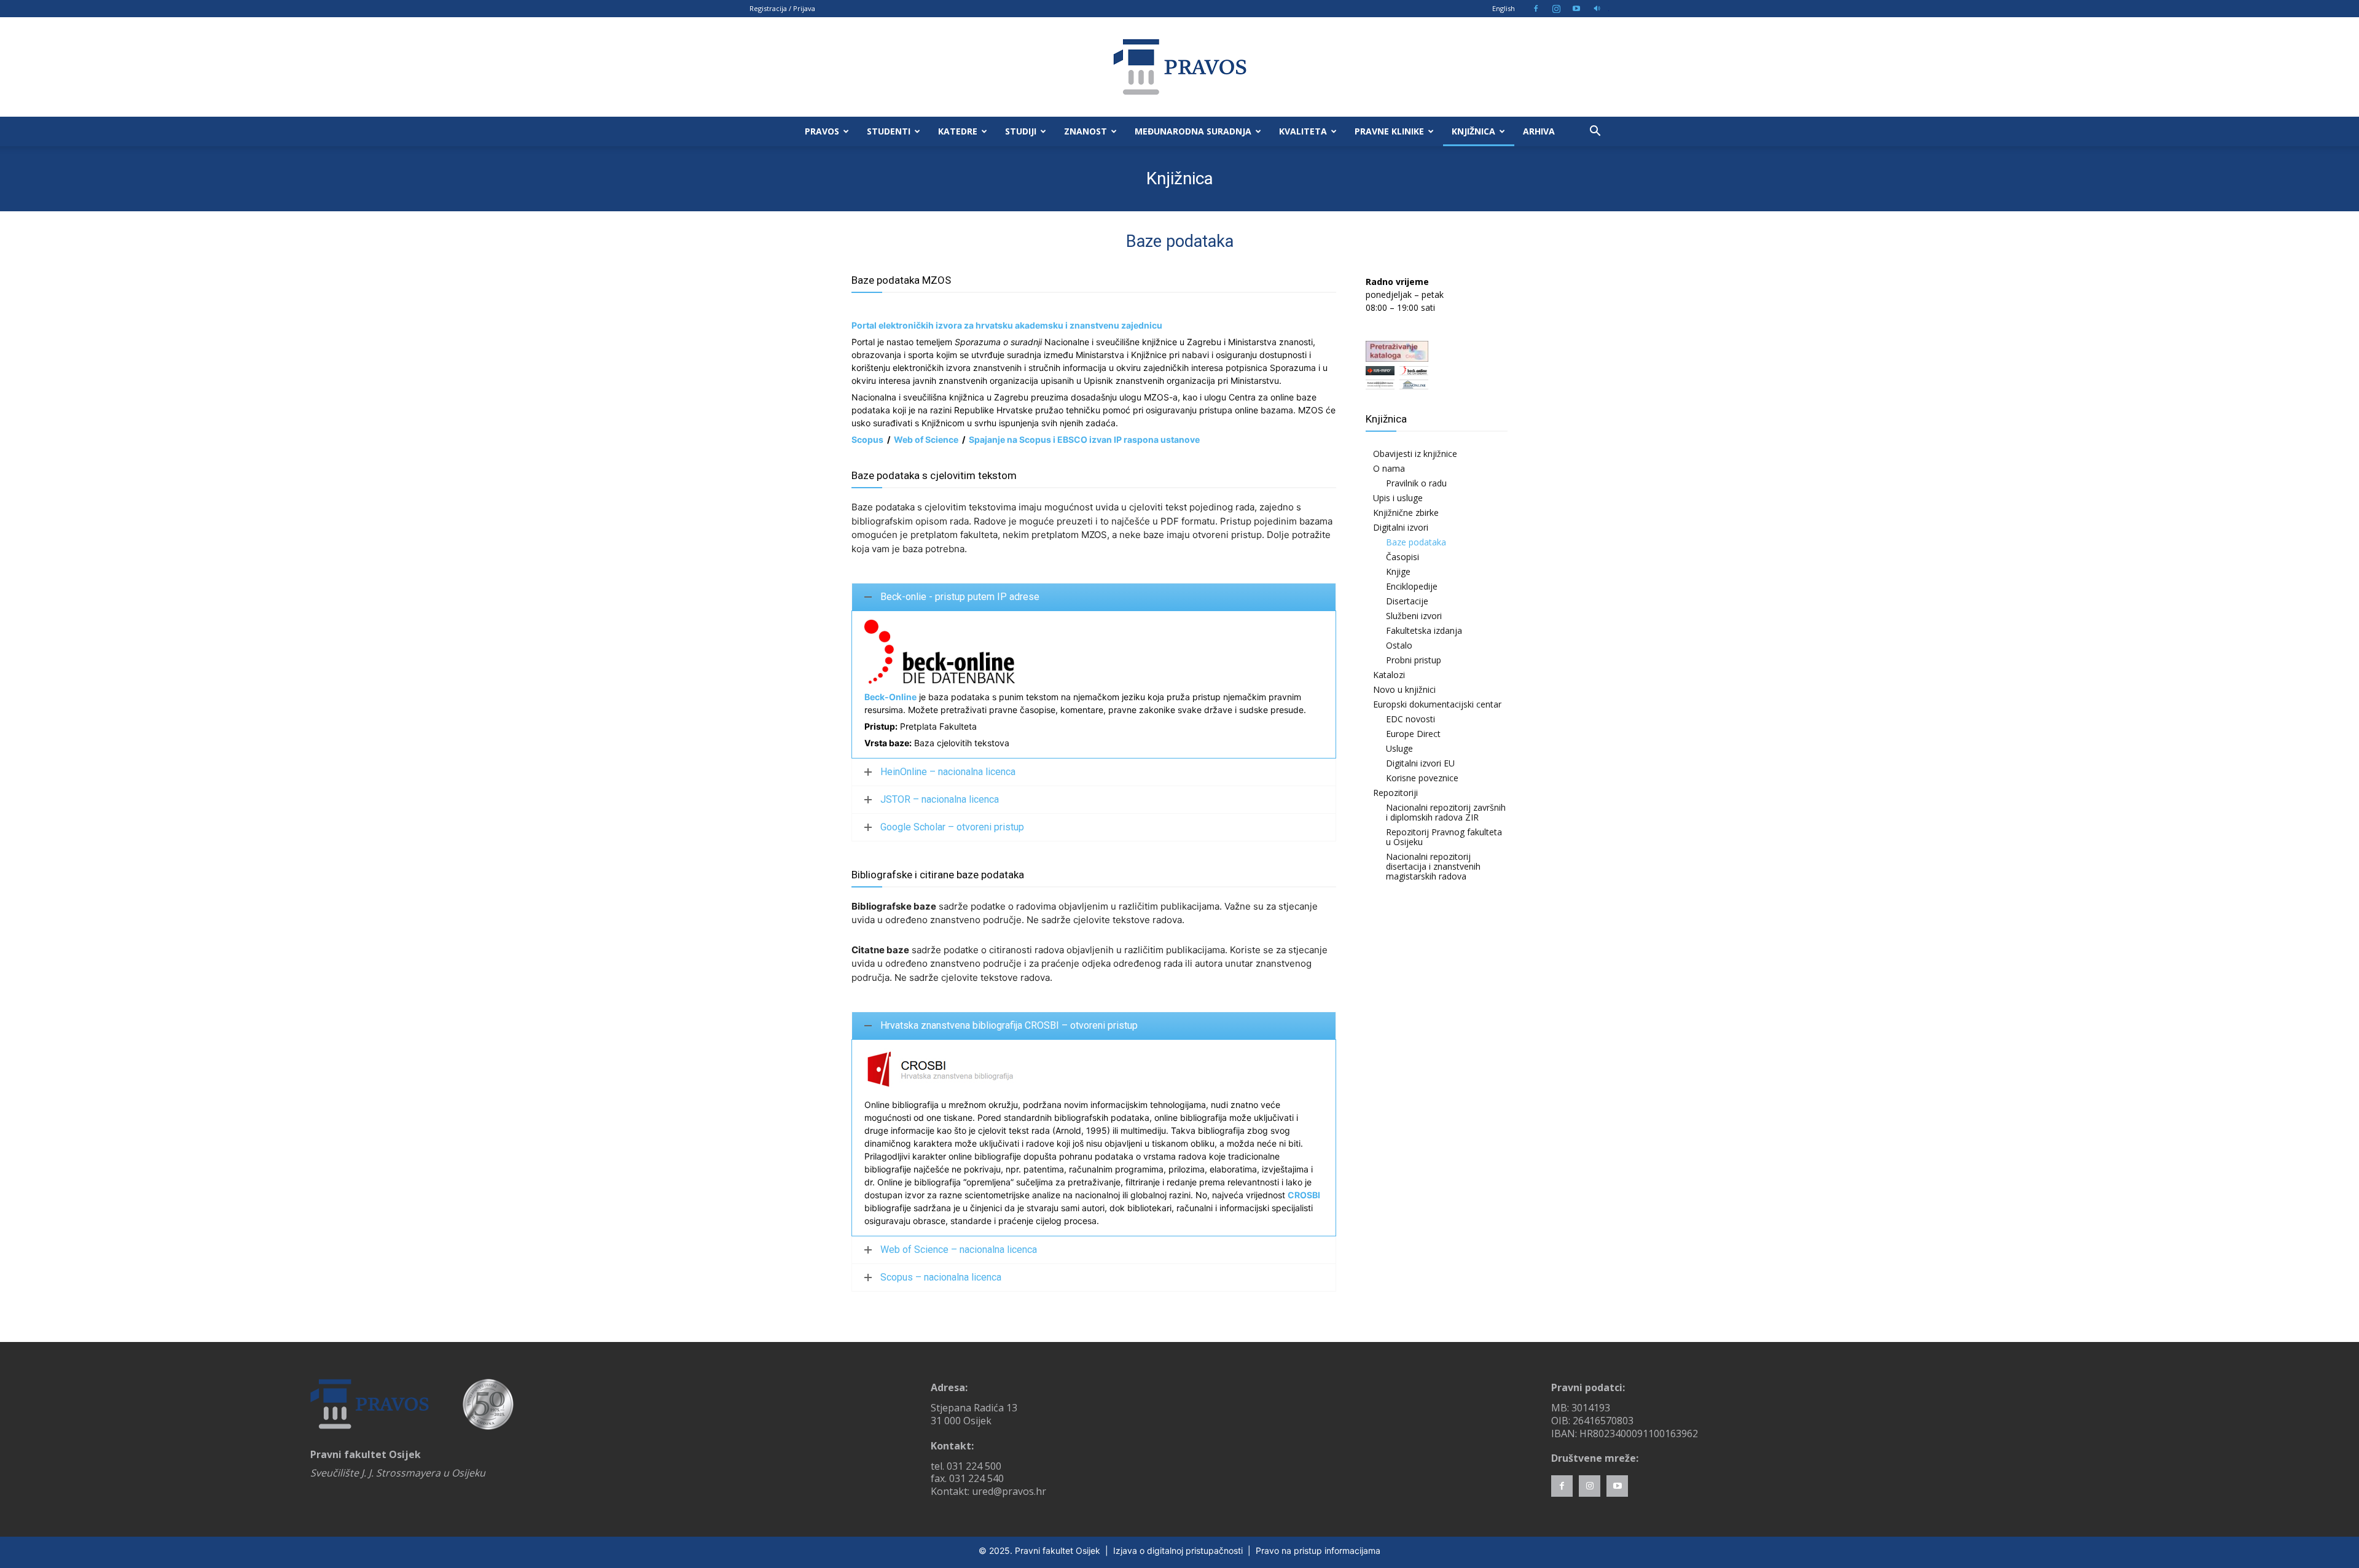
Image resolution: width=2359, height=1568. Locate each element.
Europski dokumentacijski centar (1437, 704)
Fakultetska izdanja (1424, 630)
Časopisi (1402, 557)
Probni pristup (1414, 660)
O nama (1389, 468)
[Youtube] (1576, 9)
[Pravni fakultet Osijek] (1179, 67)
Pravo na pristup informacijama (1318, 1550)
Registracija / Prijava (782, 8)
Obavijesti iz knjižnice (1415, 454)
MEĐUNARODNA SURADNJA (1193, 131)
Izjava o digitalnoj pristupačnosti (1178, 1550)
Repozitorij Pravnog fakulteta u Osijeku (1444, 837)
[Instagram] (1556, 9)
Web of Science (926, 439)
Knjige (1398, 571)
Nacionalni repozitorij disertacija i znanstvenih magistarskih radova (1433, 866)
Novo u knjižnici (1404, 689)
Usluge (1399, 748)
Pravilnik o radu (1416, 483)
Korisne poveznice (1422, 778)
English (1504, 8)
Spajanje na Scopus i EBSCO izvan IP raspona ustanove (1084, 439)
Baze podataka (1416, 542)
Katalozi (1389, 675)
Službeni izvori (1414, 616)
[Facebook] (1536, 9)
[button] (1595, 132)
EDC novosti (1410, 719)
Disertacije (1407, 601)
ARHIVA (1539, 131)
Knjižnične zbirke (1406, 513)
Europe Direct (1413, 734)
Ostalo (1399, 645)
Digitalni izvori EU (1420, 763)
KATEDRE (958, 131)
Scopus (867, 439)
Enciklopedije (1412, 586)
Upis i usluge (1398, 498)
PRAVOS (822, 131)
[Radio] (1597, 9)
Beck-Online (890, 697)
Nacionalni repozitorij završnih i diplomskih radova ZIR (1446, 812)
